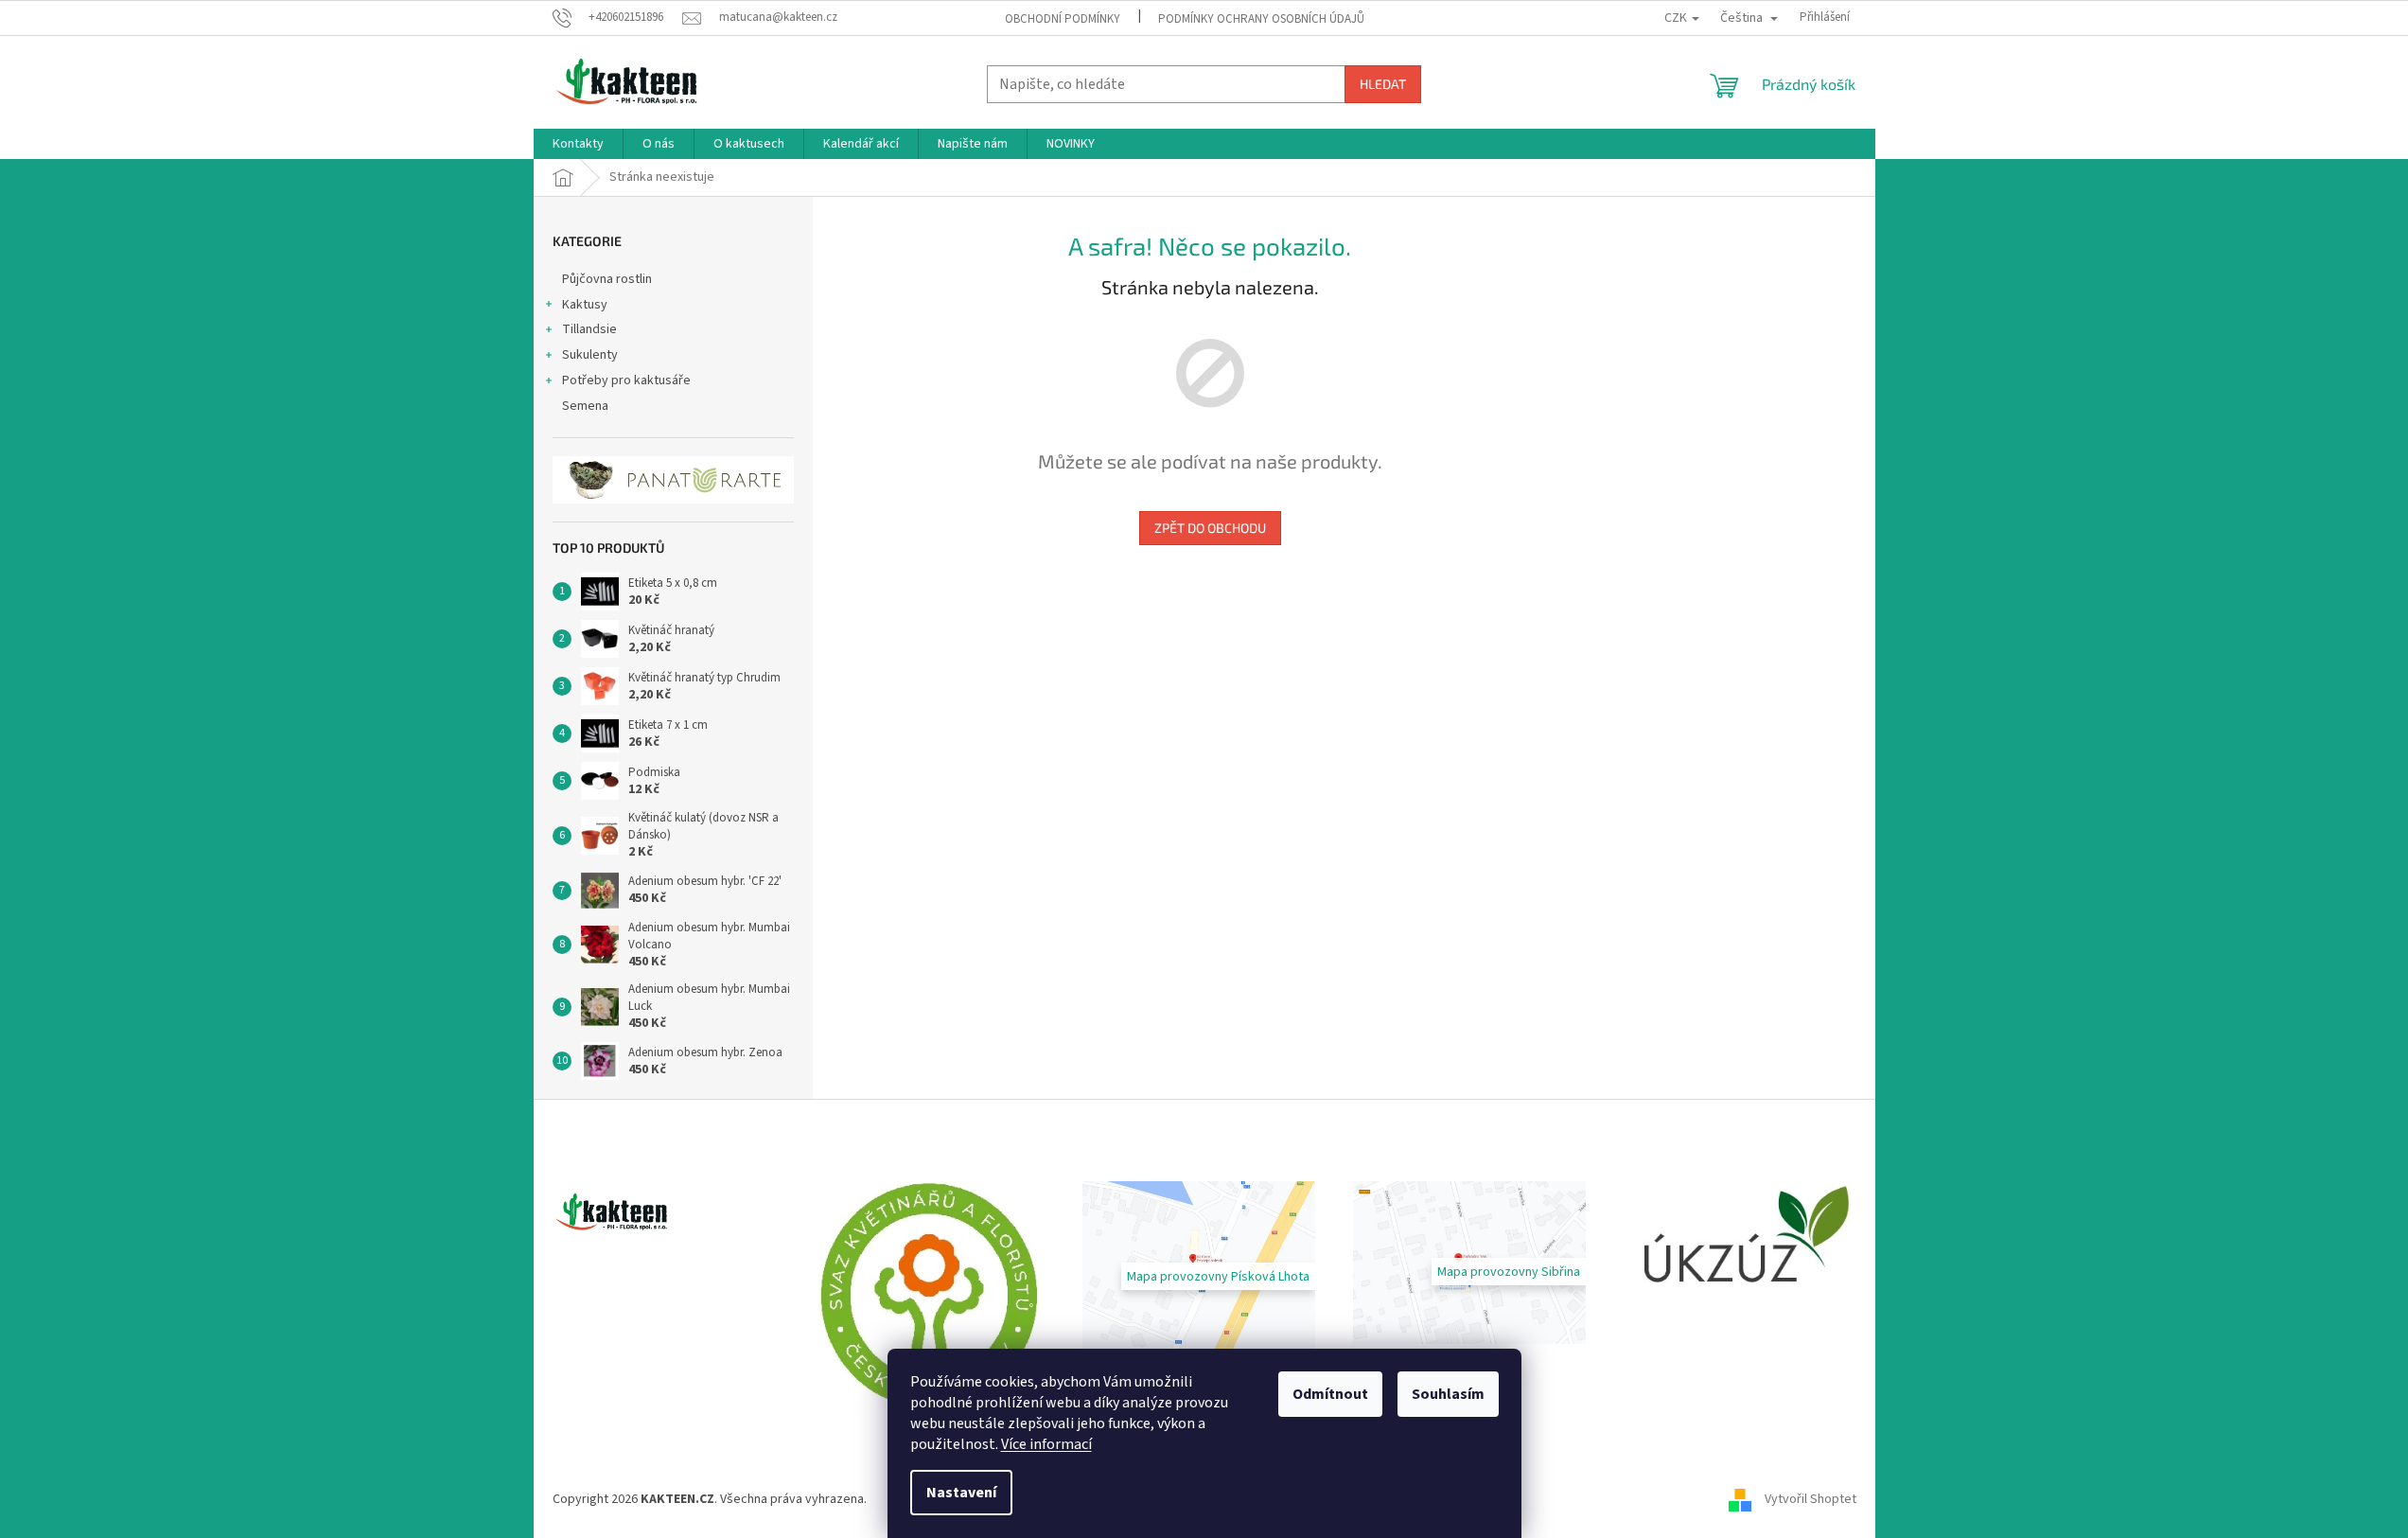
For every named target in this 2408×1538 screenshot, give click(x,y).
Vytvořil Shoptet (1810, 1499)
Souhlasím (1448, 1394)
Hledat (1383, 84)
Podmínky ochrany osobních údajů (1261, 19)
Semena (585, 406)
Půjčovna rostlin (607, 279)
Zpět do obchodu (1210, 528)
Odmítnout (1330, 1394)
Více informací (1046, 1444)
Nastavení (961, 1493)
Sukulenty (590, 355)
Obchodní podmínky (1063, 19)
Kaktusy (585, 305)
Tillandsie (589, 329)
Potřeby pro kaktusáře (626, 380)
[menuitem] (578, 144)
